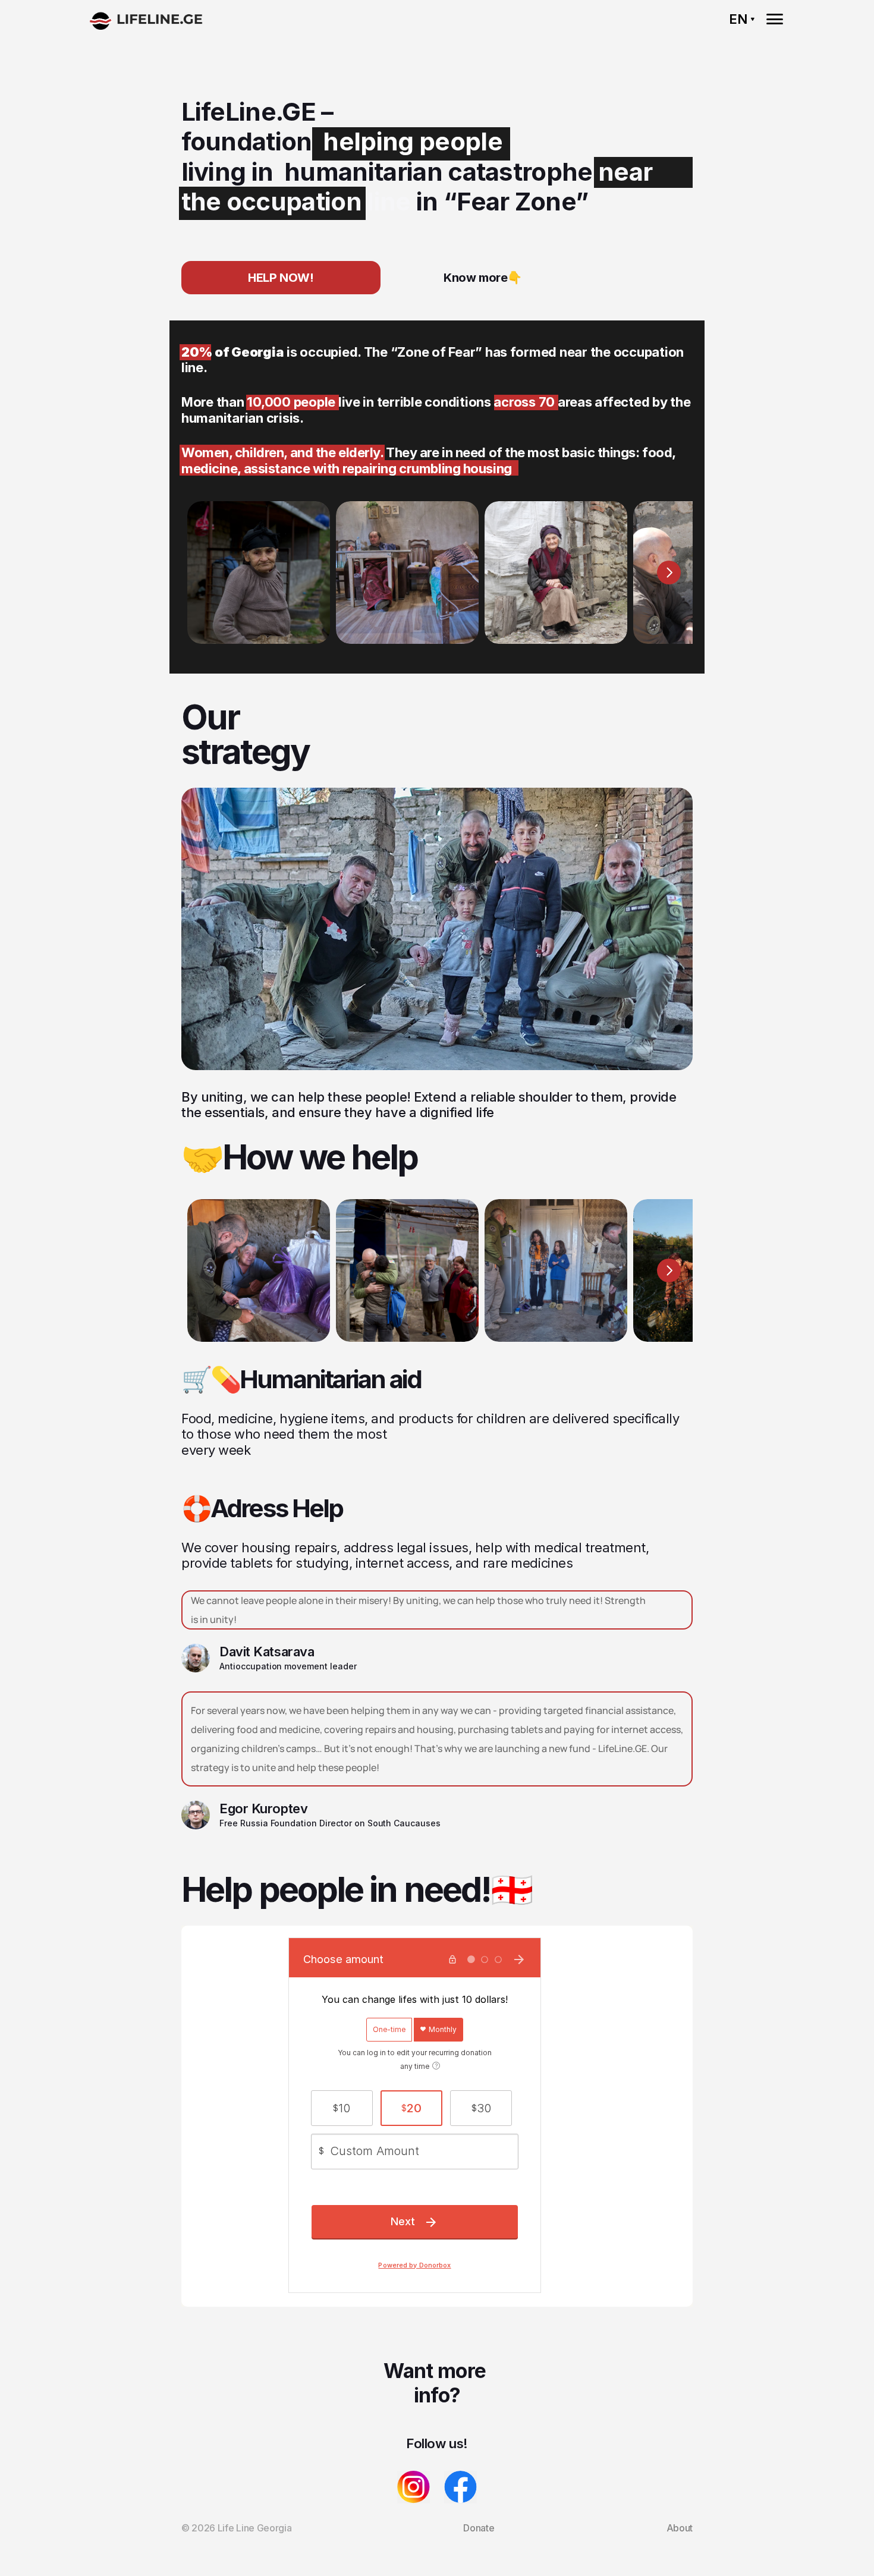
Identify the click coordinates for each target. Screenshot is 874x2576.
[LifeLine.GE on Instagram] (414, 2487)
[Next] (669, 573)
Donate (479, 2528)
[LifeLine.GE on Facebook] (460, 2487)
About (680, 2528)
